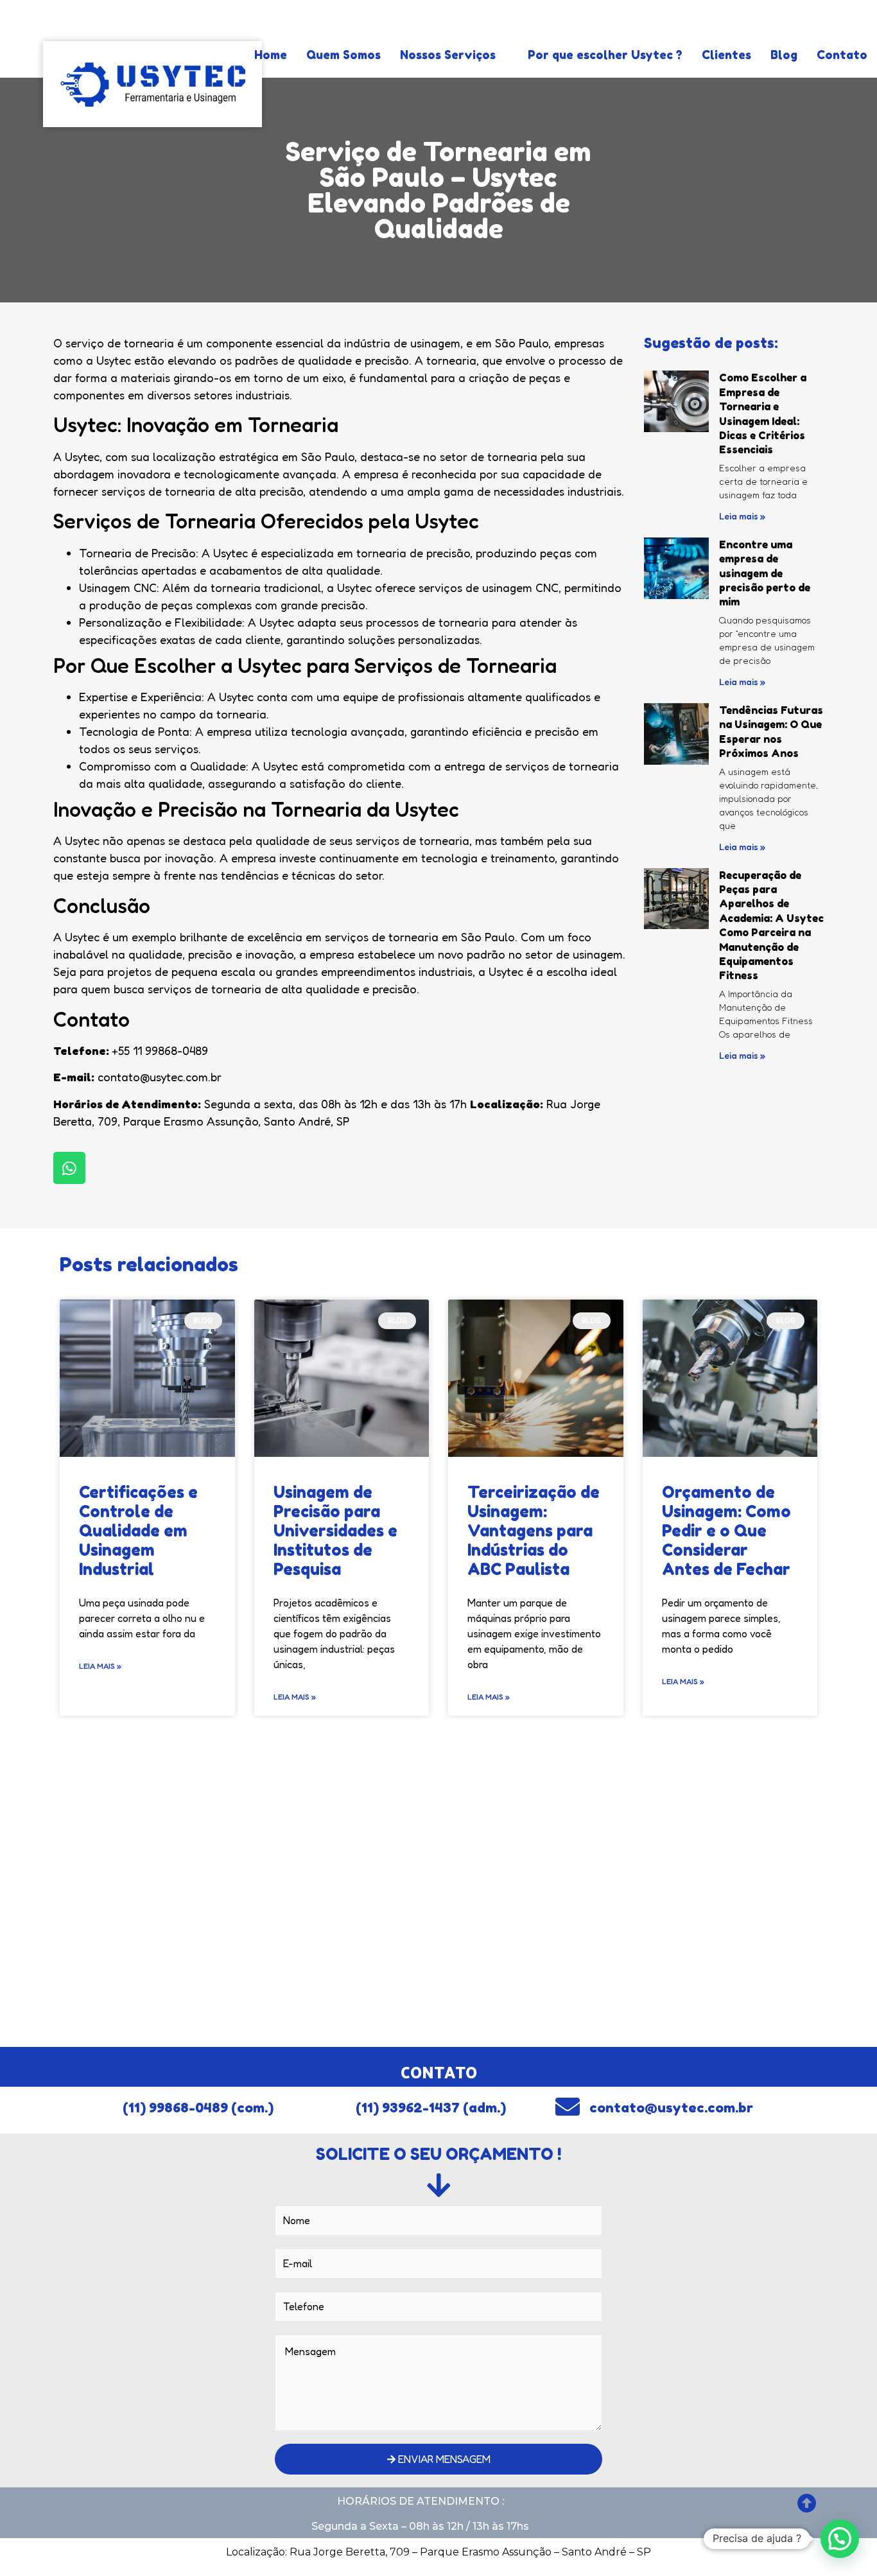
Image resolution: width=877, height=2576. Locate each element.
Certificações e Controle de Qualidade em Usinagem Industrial (138, 1531)
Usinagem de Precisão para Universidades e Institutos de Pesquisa (335, 1531)
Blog (784, 55)
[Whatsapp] (69, 1168)
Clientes (726, 55)
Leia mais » (742, 516)
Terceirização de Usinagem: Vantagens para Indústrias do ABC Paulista (534, 1531)
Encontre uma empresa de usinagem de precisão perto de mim (765, 573)
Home (271, 55)
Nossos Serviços (448, 55)
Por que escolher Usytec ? (605, 55)
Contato (842, 55)
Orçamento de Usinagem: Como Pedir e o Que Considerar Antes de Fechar (726, 1531)
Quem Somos (343, 55)
